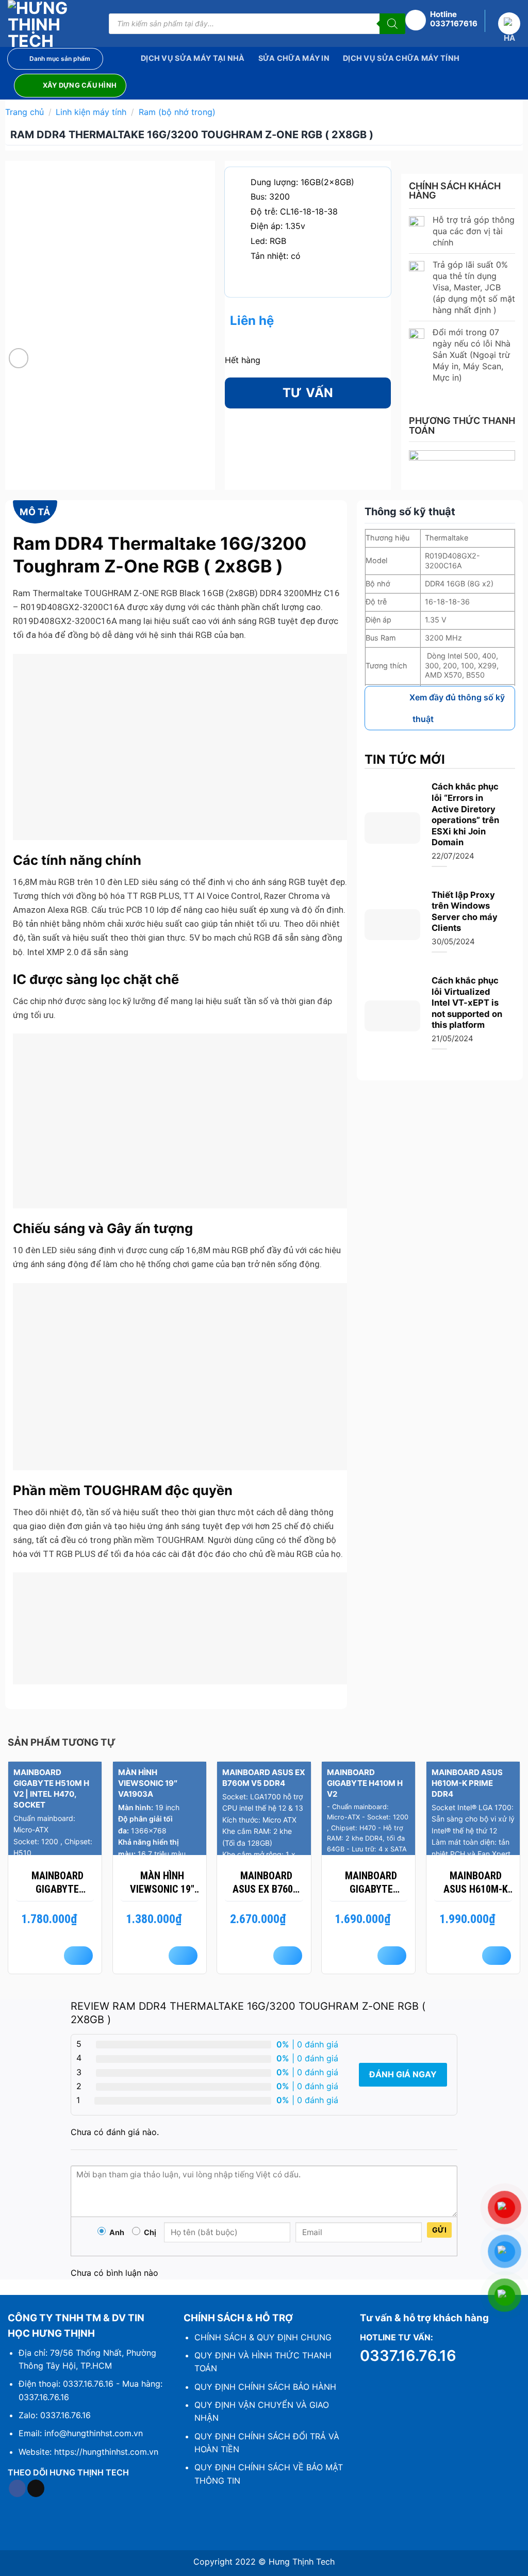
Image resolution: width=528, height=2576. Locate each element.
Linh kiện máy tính (91, 112)
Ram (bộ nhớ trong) (177, 112)
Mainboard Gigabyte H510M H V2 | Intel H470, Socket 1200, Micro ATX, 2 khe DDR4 (57, 1883)
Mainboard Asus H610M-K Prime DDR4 (476, 1883)
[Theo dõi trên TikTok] (36, 2488)
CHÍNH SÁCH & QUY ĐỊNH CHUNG (263, 2337)
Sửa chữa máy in (294, 58)
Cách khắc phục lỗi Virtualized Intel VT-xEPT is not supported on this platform (467, 1003)
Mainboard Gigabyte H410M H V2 (371, 1883)
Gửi (439, 2230)
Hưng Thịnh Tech (302, 2562)
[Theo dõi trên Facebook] (17, 2488)
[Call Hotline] (418, 21)
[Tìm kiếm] (392, 24)
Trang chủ (24, 112)
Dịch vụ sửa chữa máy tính (401, 58)
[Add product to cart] (78, 1956)
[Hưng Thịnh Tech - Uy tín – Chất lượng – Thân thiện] (51, 23)
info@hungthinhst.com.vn (94, 2433)
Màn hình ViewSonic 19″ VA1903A (162, 1883)
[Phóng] (19, 358)
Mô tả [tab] (35, 512)
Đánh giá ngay (403, 2074)
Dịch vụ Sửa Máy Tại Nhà (193, 58)
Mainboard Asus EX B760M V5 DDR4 (267, 1883)
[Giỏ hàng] (509, 23)
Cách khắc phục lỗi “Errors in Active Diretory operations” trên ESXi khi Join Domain (465, 814)
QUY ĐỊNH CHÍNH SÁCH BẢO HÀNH (265, 2387)
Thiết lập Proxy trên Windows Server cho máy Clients (465, 912)
